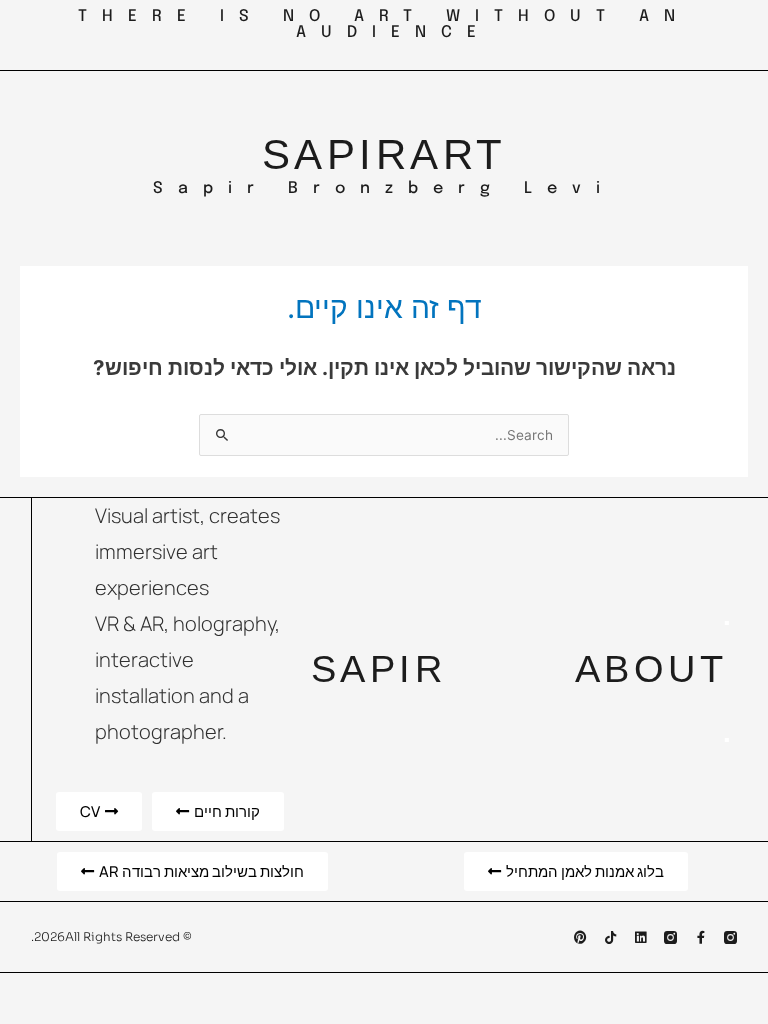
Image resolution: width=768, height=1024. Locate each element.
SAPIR (336, 154)
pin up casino (732, 9)
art (458, 154)
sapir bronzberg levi (384, 188)
